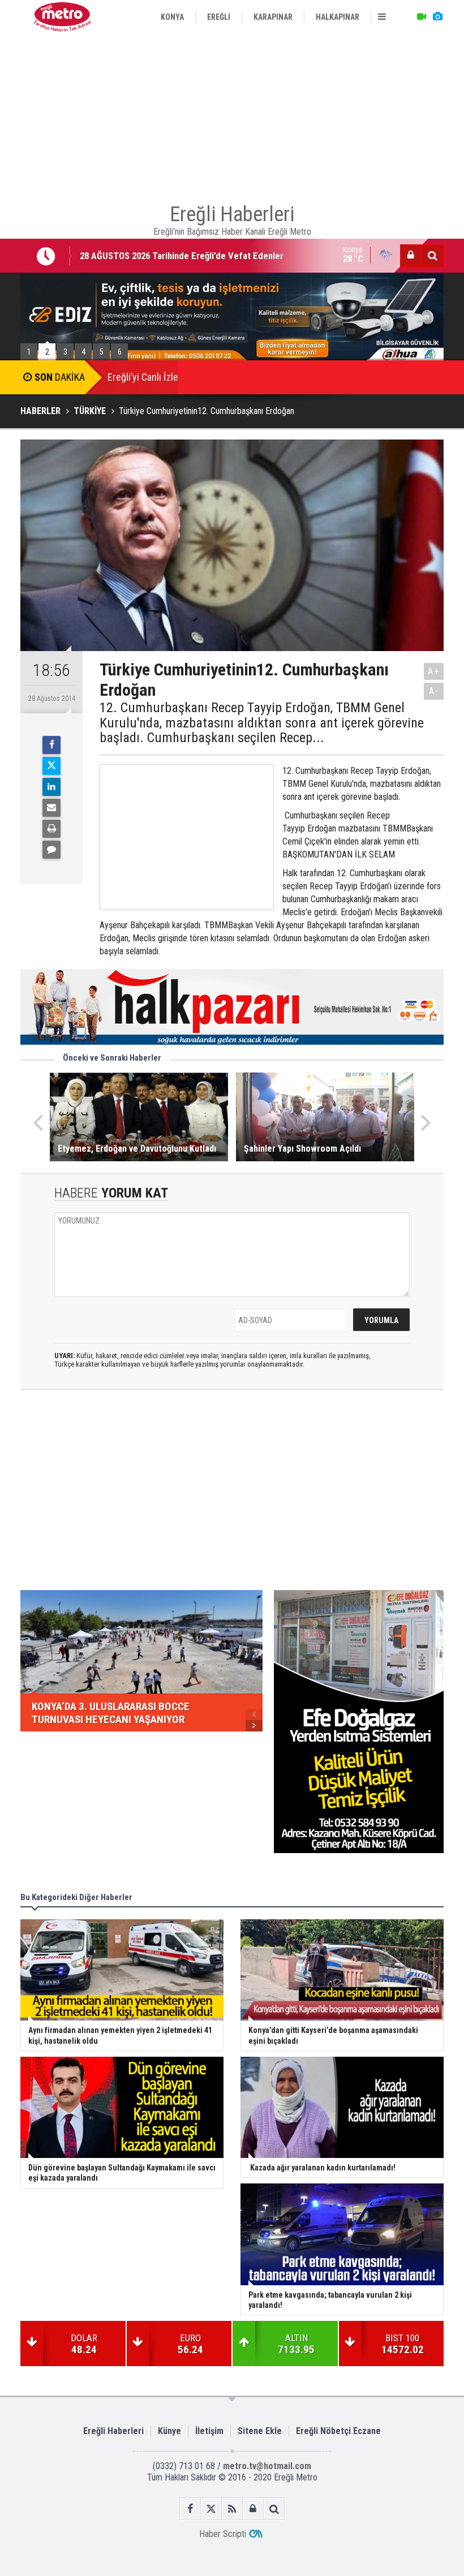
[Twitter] (51, 766)
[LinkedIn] (51, 787)
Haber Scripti (223, 2534)
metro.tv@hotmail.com (267, 2466)
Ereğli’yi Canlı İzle (143, 377)
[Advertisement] (232, 113)
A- (434, 691)
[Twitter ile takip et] (211, 2509)
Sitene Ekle (260, 2431)
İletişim (209, 2431)
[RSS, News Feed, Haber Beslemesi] (232, 2509)
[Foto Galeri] (437, 17)
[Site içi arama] (432, 256)
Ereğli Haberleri (113, 2431)
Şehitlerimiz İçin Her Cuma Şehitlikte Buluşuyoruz (178, 262)
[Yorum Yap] (51, 850)
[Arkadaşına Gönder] (51, 808)
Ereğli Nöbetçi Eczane (338, 2431)
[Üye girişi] (411, 256)
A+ (434, 671)
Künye (169, 2431)
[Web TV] (422, 17)
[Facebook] (51, 745)
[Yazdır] (51, 829)
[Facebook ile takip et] (190, 2509)
